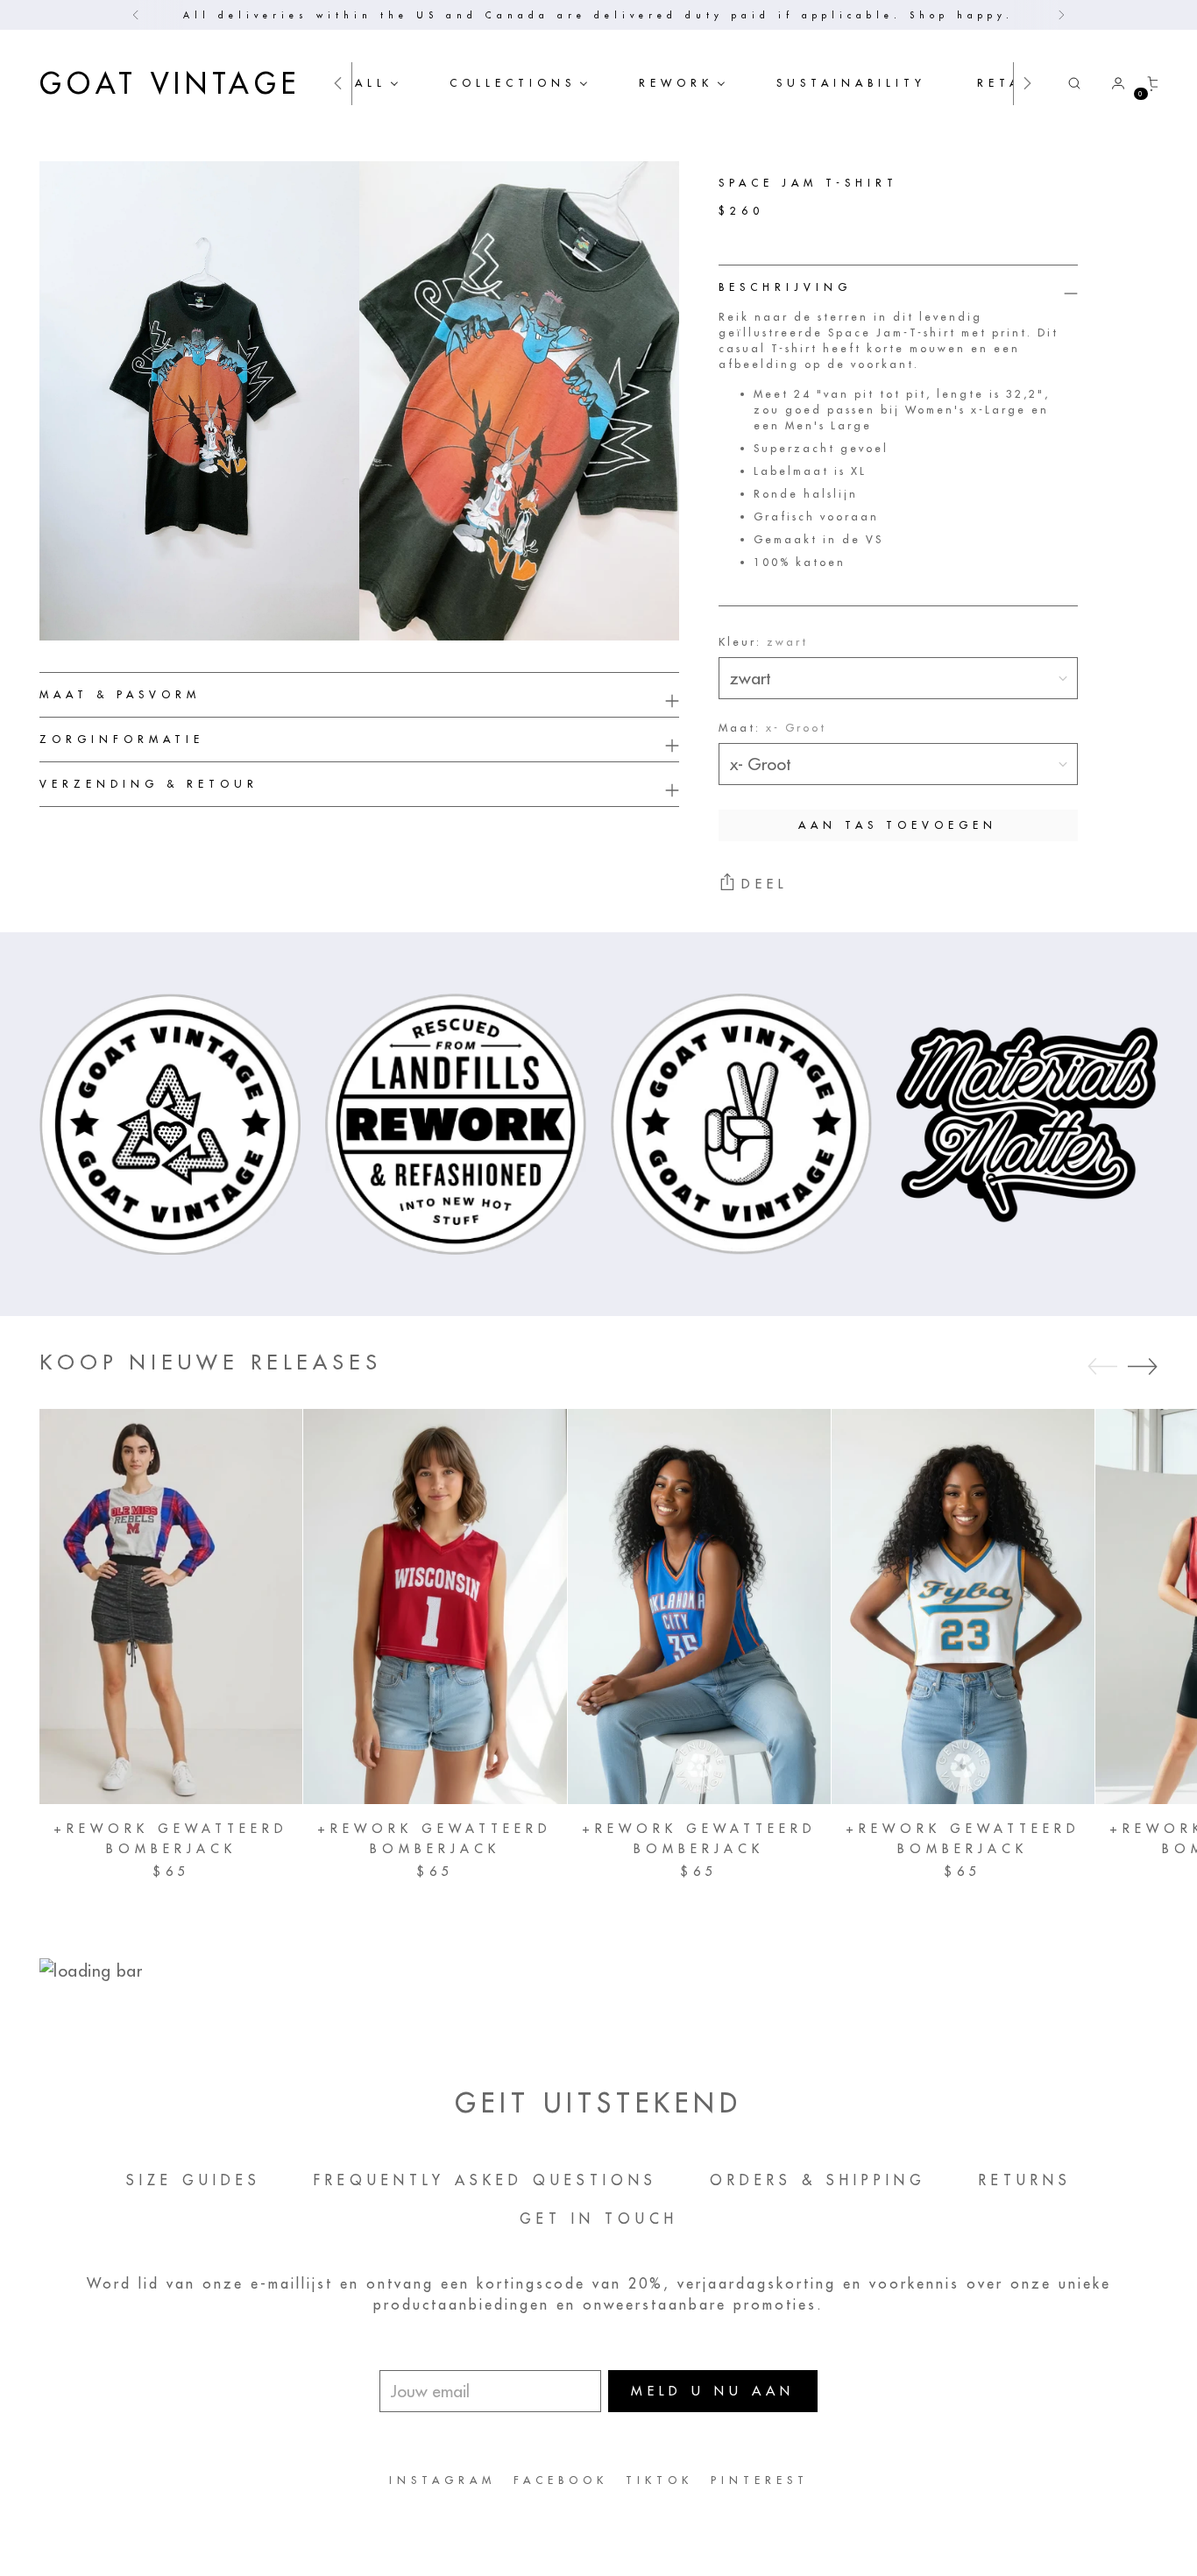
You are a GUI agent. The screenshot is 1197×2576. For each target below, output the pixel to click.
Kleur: (763, 642)
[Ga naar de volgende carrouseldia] (1143, 1366)
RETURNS (1025, 2180)
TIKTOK (659, 2480)
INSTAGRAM (443, 2480)
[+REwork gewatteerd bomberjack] (171, 1606)
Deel (765, 884)
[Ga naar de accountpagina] (1111, 83)
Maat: (772, 728)
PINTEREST (760, 2480)
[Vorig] (136, 15)
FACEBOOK (561, 2480)
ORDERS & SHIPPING (818, 2180)
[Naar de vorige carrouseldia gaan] (1102, 1367)
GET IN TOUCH (599, 2219)
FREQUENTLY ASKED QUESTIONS (485, 2180)
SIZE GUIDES (194, 2180)
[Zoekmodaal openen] (1074, 83)
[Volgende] (1061, 15)
